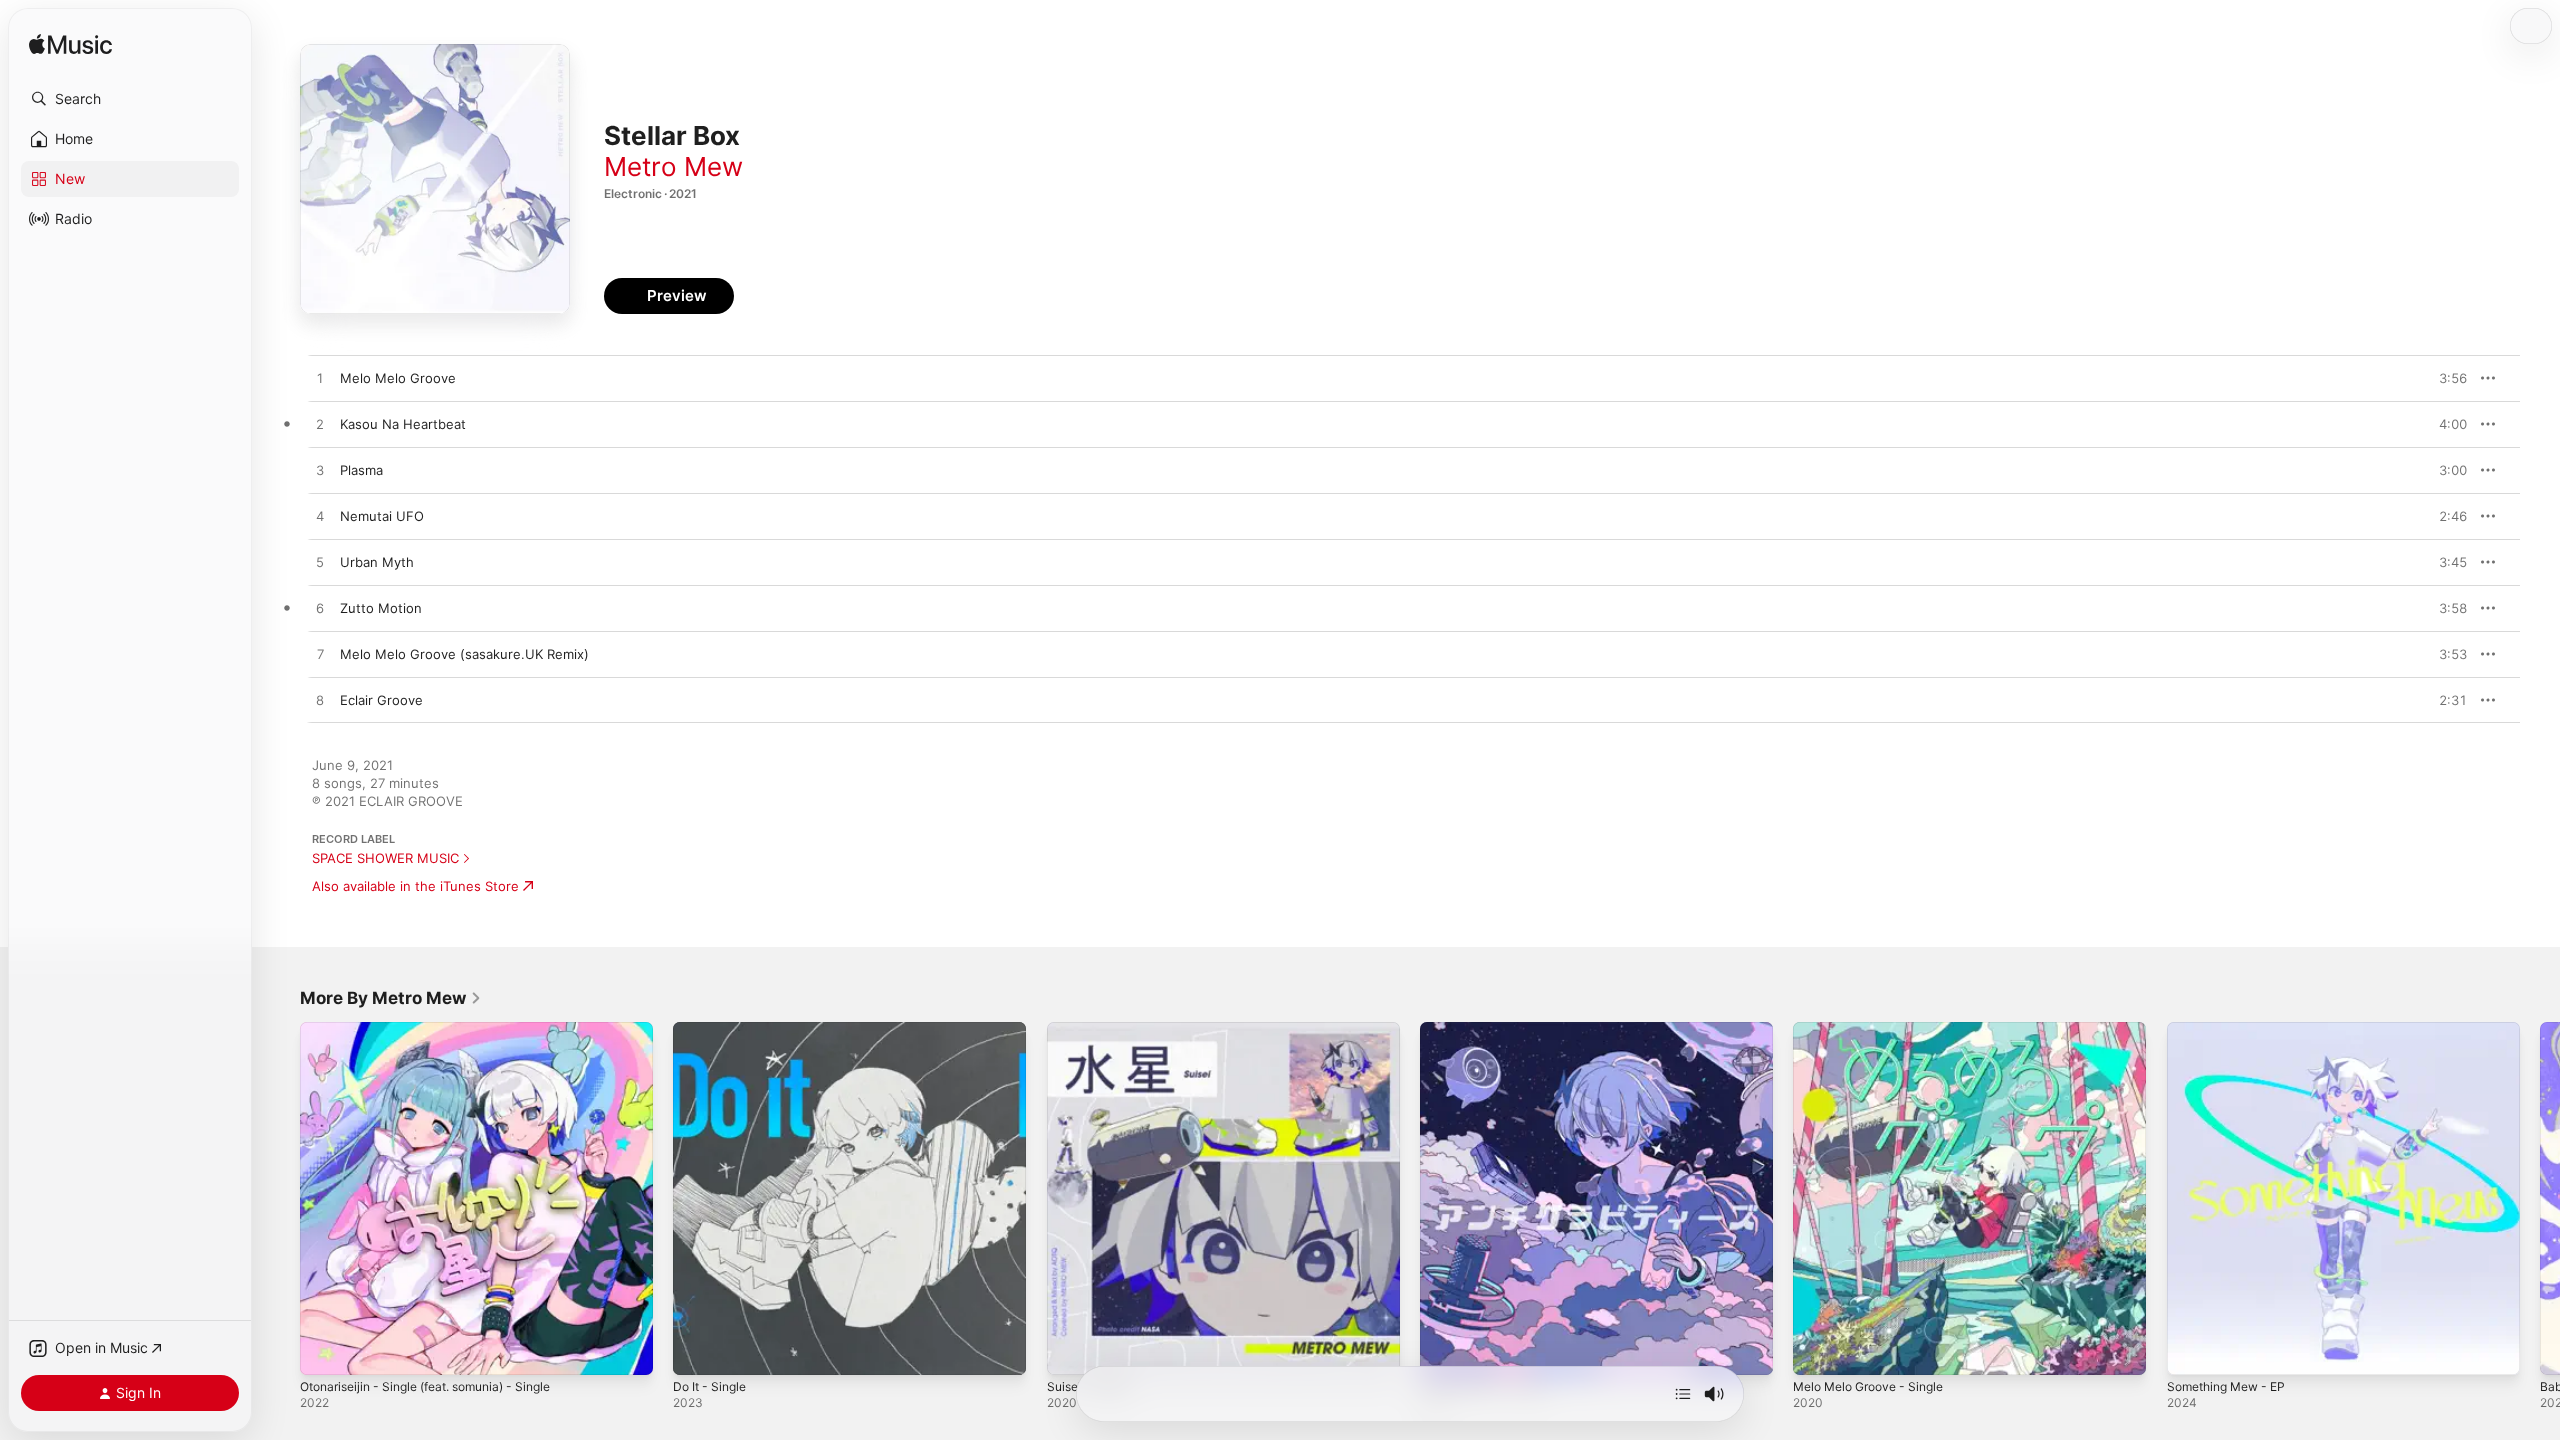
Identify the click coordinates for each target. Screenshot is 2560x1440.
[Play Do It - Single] (698, 1350)
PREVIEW (2445, 378)
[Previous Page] (280, 1199)
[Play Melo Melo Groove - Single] (1818, 1350)
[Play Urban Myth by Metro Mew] (320, 563)
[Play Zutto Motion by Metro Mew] (320, 609)
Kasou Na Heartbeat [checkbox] (403, 424)
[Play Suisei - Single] (1072, 1350)
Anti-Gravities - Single (1489, 1030)
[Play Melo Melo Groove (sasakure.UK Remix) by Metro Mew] (320, 655)
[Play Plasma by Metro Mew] (320, 471)
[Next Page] (2540, 1199)
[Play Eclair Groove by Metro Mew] (320, 701)
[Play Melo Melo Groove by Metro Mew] (320, 379)
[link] (391, 998)
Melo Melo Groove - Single (1877, 1030)
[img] (70, 45)
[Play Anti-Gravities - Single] (1445, 1350)
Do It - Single (713, 1030)
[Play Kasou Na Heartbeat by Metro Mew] (320, 425)
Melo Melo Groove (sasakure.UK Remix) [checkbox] (464, 654)
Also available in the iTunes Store (415, 886)
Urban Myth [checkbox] (377, 562)
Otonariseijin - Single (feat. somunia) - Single (440, 1030)
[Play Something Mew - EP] (2192, 1350)
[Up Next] (1683, 1394)
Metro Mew (673, 166)
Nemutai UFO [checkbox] (382, 516)
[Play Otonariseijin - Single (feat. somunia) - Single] (325, 1350)
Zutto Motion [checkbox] (381, 608)
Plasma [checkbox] (361, 470)
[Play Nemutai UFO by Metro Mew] (320, 517)
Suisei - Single (1091, 1030)
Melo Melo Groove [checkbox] (398, 378)
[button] (130, 99)
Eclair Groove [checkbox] (381, 700)
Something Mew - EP (2233, 1030)
